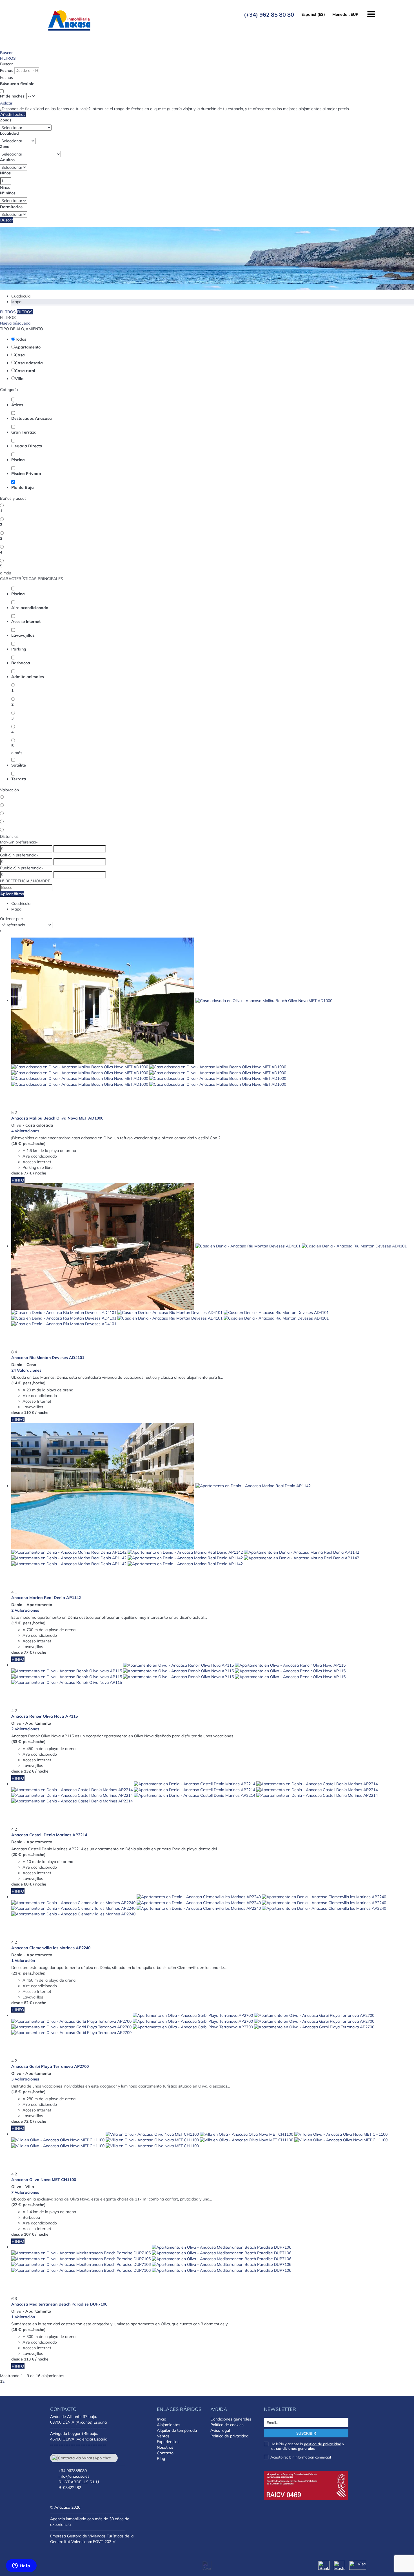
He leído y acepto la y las (307, 2446)
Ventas (163, 2436)
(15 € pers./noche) (28, 1143)
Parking (19, 649)
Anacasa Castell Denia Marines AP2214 (49, 1835)
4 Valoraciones (25, 1131)
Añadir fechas (13, 114)
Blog (161, 2459)
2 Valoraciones (25, 1610)
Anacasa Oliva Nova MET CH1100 (44, 2180)
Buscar (6, 53)
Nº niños (8, 193)
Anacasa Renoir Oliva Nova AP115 (44, 1716)
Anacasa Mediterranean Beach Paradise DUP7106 (59, 2304)
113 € (29, 2359)
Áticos (17, 405)
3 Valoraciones (25, 2079)
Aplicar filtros (12, 894)
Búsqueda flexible (18, 84)
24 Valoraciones (26, 1370)
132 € (29, 1771)
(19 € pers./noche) (28, 1623)
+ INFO (18, 1180)
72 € (28, 2121)
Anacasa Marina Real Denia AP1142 (46, 1598)
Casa (20, 355)
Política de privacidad (229, 2436)
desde (17, 1173)
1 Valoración (23, 1960)
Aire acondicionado (30, 608)
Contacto (165, 2453)
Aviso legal (220, 2430)
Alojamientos (169, 2425)
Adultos (7, 160)
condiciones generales (295, 2448)
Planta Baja (23, 487)
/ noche (40, 1173)
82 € (28, 2003)
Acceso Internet (26, 621)
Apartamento (28, 347)
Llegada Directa (27, 446)
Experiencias (168, 2442)
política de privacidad (323, 2444)
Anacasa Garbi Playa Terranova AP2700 (50, 2066)
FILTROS (8, 58)
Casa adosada (29, 363)
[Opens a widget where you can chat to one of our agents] (21, 2566)
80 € (28, 1884)
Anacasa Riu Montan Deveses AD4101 (48, 1358)
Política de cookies (227, 2425)
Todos (21, 339)
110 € (29, 1413)
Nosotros (165, 2447)
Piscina (18, 460)
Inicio (162, 2419)
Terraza (19, 779)
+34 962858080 (73, 2471)
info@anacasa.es (74, 2476)
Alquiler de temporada (177, 2430)
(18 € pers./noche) (28, 2092)
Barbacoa (21, 663)
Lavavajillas (23, 635)
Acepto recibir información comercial (301, 2457)
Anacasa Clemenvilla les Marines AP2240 (51, 1948)
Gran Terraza (24, 432)
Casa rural (25, 371)
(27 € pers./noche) (28, 2205)
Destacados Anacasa (32, 418)
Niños (5, 173)
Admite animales (28, 677)
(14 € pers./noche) (28, 1383)
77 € (28, 1173)
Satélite (19, 765)
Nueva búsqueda (15, 323)
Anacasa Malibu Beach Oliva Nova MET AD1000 (57, 1118)
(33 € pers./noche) (28, 1742)
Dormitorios (11, 207)
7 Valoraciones (25, 2192)
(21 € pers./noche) (28, 1973)
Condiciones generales (231, 2419)
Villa (19, 379)
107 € (29, 2234)
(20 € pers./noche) (28, 1855)
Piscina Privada (26, 474)
